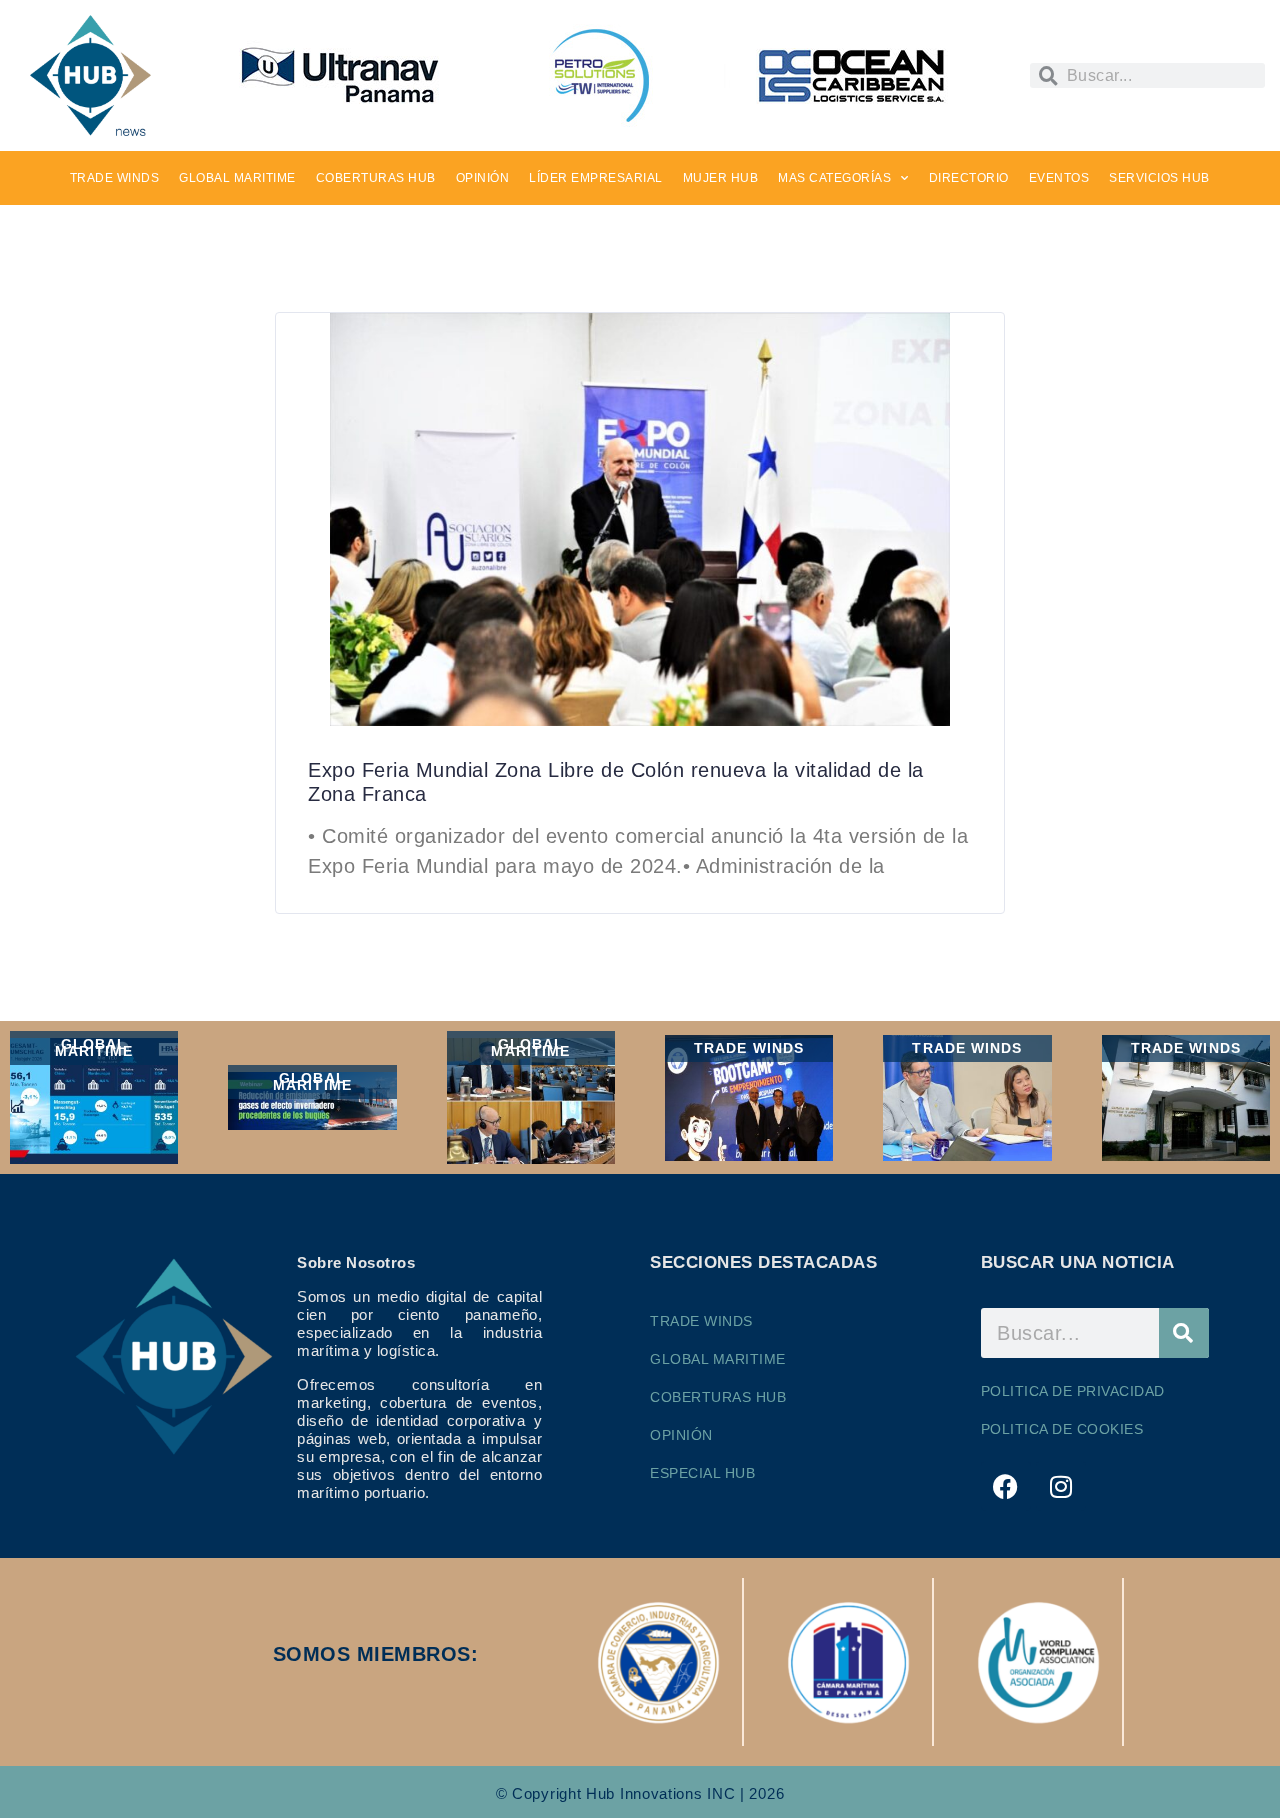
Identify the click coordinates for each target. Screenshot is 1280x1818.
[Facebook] (1006, 1486)
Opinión (681, 1435)
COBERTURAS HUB (376, 178)
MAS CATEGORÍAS (834, 178)
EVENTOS (1059, 178)
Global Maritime (718, 1359)
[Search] (1184, 1333)
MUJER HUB (721, 178)
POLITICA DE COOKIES (1062, 1429)
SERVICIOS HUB (1159, 178)
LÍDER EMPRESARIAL (596, 178)
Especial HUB (702, 1473)
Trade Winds (701, 1321)
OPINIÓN (483, 178)
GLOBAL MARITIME (237, 178)
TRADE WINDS (115, 178)
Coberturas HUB (718, 1397)
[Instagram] (1061, 1486)
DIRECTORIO (969, 178)
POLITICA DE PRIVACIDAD (1073, 1391)
